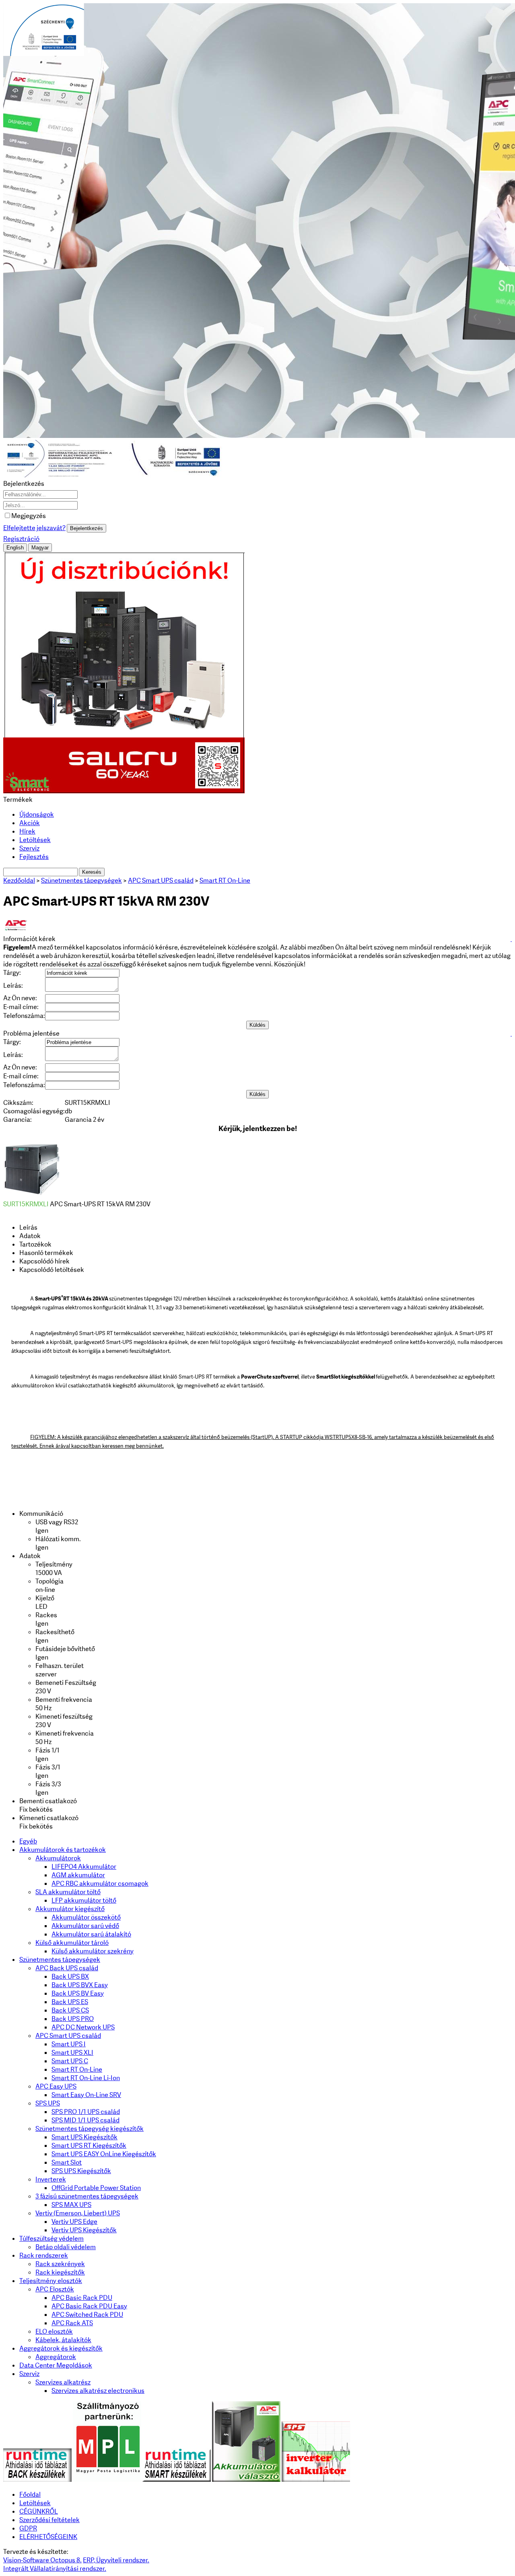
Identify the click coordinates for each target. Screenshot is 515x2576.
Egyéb (28, 1841)
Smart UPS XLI (72, 2053)
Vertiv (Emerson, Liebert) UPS (78, 2213)
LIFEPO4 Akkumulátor (84, 1867)
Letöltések (35, 840)
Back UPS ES (70, 2002)
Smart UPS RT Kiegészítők (89, 2146)
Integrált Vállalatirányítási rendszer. (55, 2569)
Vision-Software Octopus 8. (42, 2560)
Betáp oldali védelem (66, 2247)
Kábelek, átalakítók (63, 2340)
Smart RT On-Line (77, 2069)
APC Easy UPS (56, 2086)
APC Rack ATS (72, 2323)
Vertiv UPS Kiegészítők (84, 2230)
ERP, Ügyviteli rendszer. (116, 2560)
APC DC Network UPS (83, 2027)
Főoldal (30, 2494)
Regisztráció (21, 539)
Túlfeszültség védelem (51, 2239)
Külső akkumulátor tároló (72, 1943)
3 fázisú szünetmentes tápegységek (87, 2196)
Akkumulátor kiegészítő (70, 1909)
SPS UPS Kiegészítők (81, 2171)
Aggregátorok (56, 2357)
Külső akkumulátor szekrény (93, 1951)
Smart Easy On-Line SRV (86, 2095)
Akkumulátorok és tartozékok (63, 1850)
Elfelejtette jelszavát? (34, 528)
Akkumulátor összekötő (86, 1917)
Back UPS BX (70, 1976)
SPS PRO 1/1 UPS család (86, 2112)
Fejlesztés (34, 857)
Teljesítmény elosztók (51, 2281)
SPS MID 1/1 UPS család (85, 2120)
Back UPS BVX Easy (80, 1985)
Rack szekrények (60, 2264)
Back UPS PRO (73, 2019)
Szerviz (29, 848)
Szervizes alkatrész (63, 2382)
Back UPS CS (70, 2010)
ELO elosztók (54, 2331)
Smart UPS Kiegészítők (84, 2137)
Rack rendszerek (44, 2255)
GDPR (28, 2528)
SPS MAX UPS (71, 2205)
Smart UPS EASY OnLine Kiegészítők (104, 2154)
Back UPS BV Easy (78, 1993)
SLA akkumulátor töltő (68, 1892)
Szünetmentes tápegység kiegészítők (90, 2129)
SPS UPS (48, 2103)
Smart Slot (67, 2162)
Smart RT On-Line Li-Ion (86, 2078)
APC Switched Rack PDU (87, 2315)
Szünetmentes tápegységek (60, 1960)
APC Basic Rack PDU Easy (89, 2306)
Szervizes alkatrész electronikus (98, 2391)
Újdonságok (37, 814)
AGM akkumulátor (78, 1875)
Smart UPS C (70, 2061)
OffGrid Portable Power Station (96, 2188)
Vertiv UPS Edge (74, 2222)
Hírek (27, 831)
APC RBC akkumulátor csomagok (100, 1883)
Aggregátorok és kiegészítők (61, 2348)
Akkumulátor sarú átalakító (91, 1934)
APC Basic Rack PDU (82, 2298)
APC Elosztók (55, 2289)
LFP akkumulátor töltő (84, 1900)
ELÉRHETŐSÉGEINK (48, 2537)
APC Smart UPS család (68, 2036)
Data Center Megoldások (56, 2365)
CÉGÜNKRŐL (39, 2511)
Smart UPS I (69, 2044)
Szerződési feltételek (49, 2520)
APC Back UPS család (67, 1968)
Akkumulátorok (58, 1858)
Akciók (30, 823)
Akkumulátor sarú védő (85, 1926)
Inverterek (51, 2179)
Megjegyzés (29, 516)
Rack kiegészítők (60, 2272)
